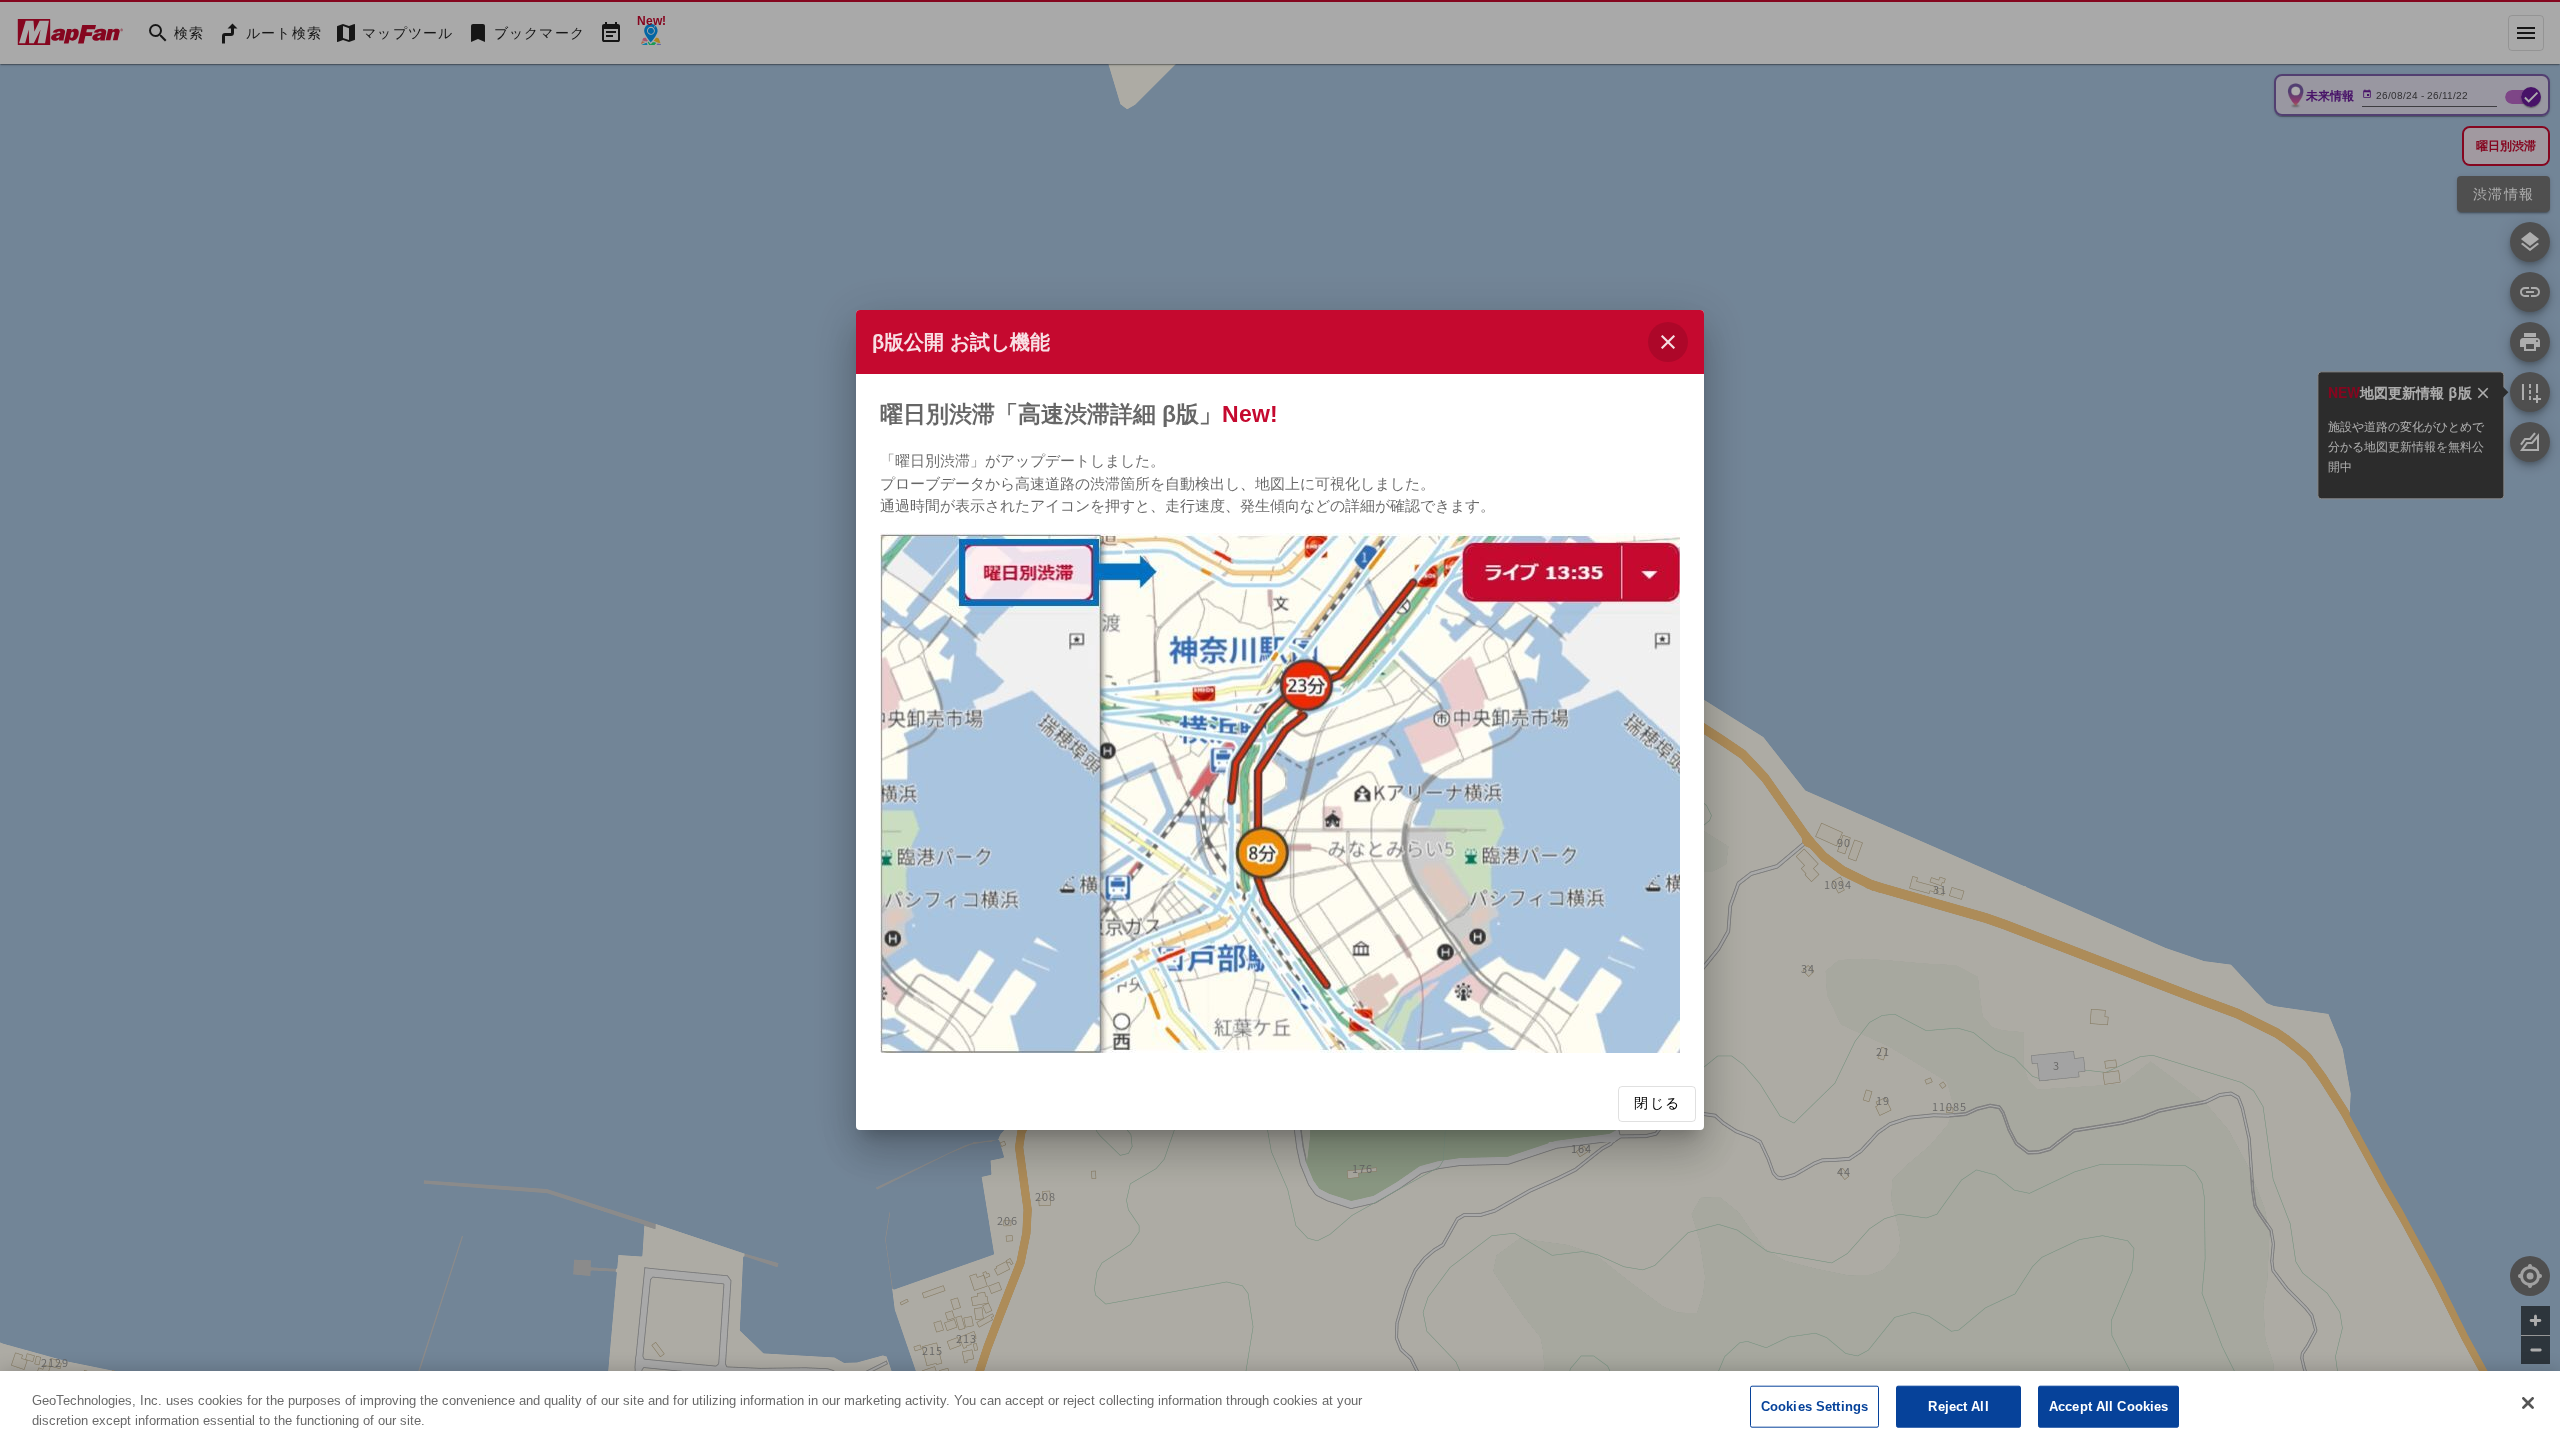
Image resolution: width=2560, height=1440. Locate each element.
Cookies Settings (1814, 1406)
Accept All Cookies (2108, 1406)
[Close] (2528, 1403)
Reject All (1958, 1406)
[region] (1280, 1405)
